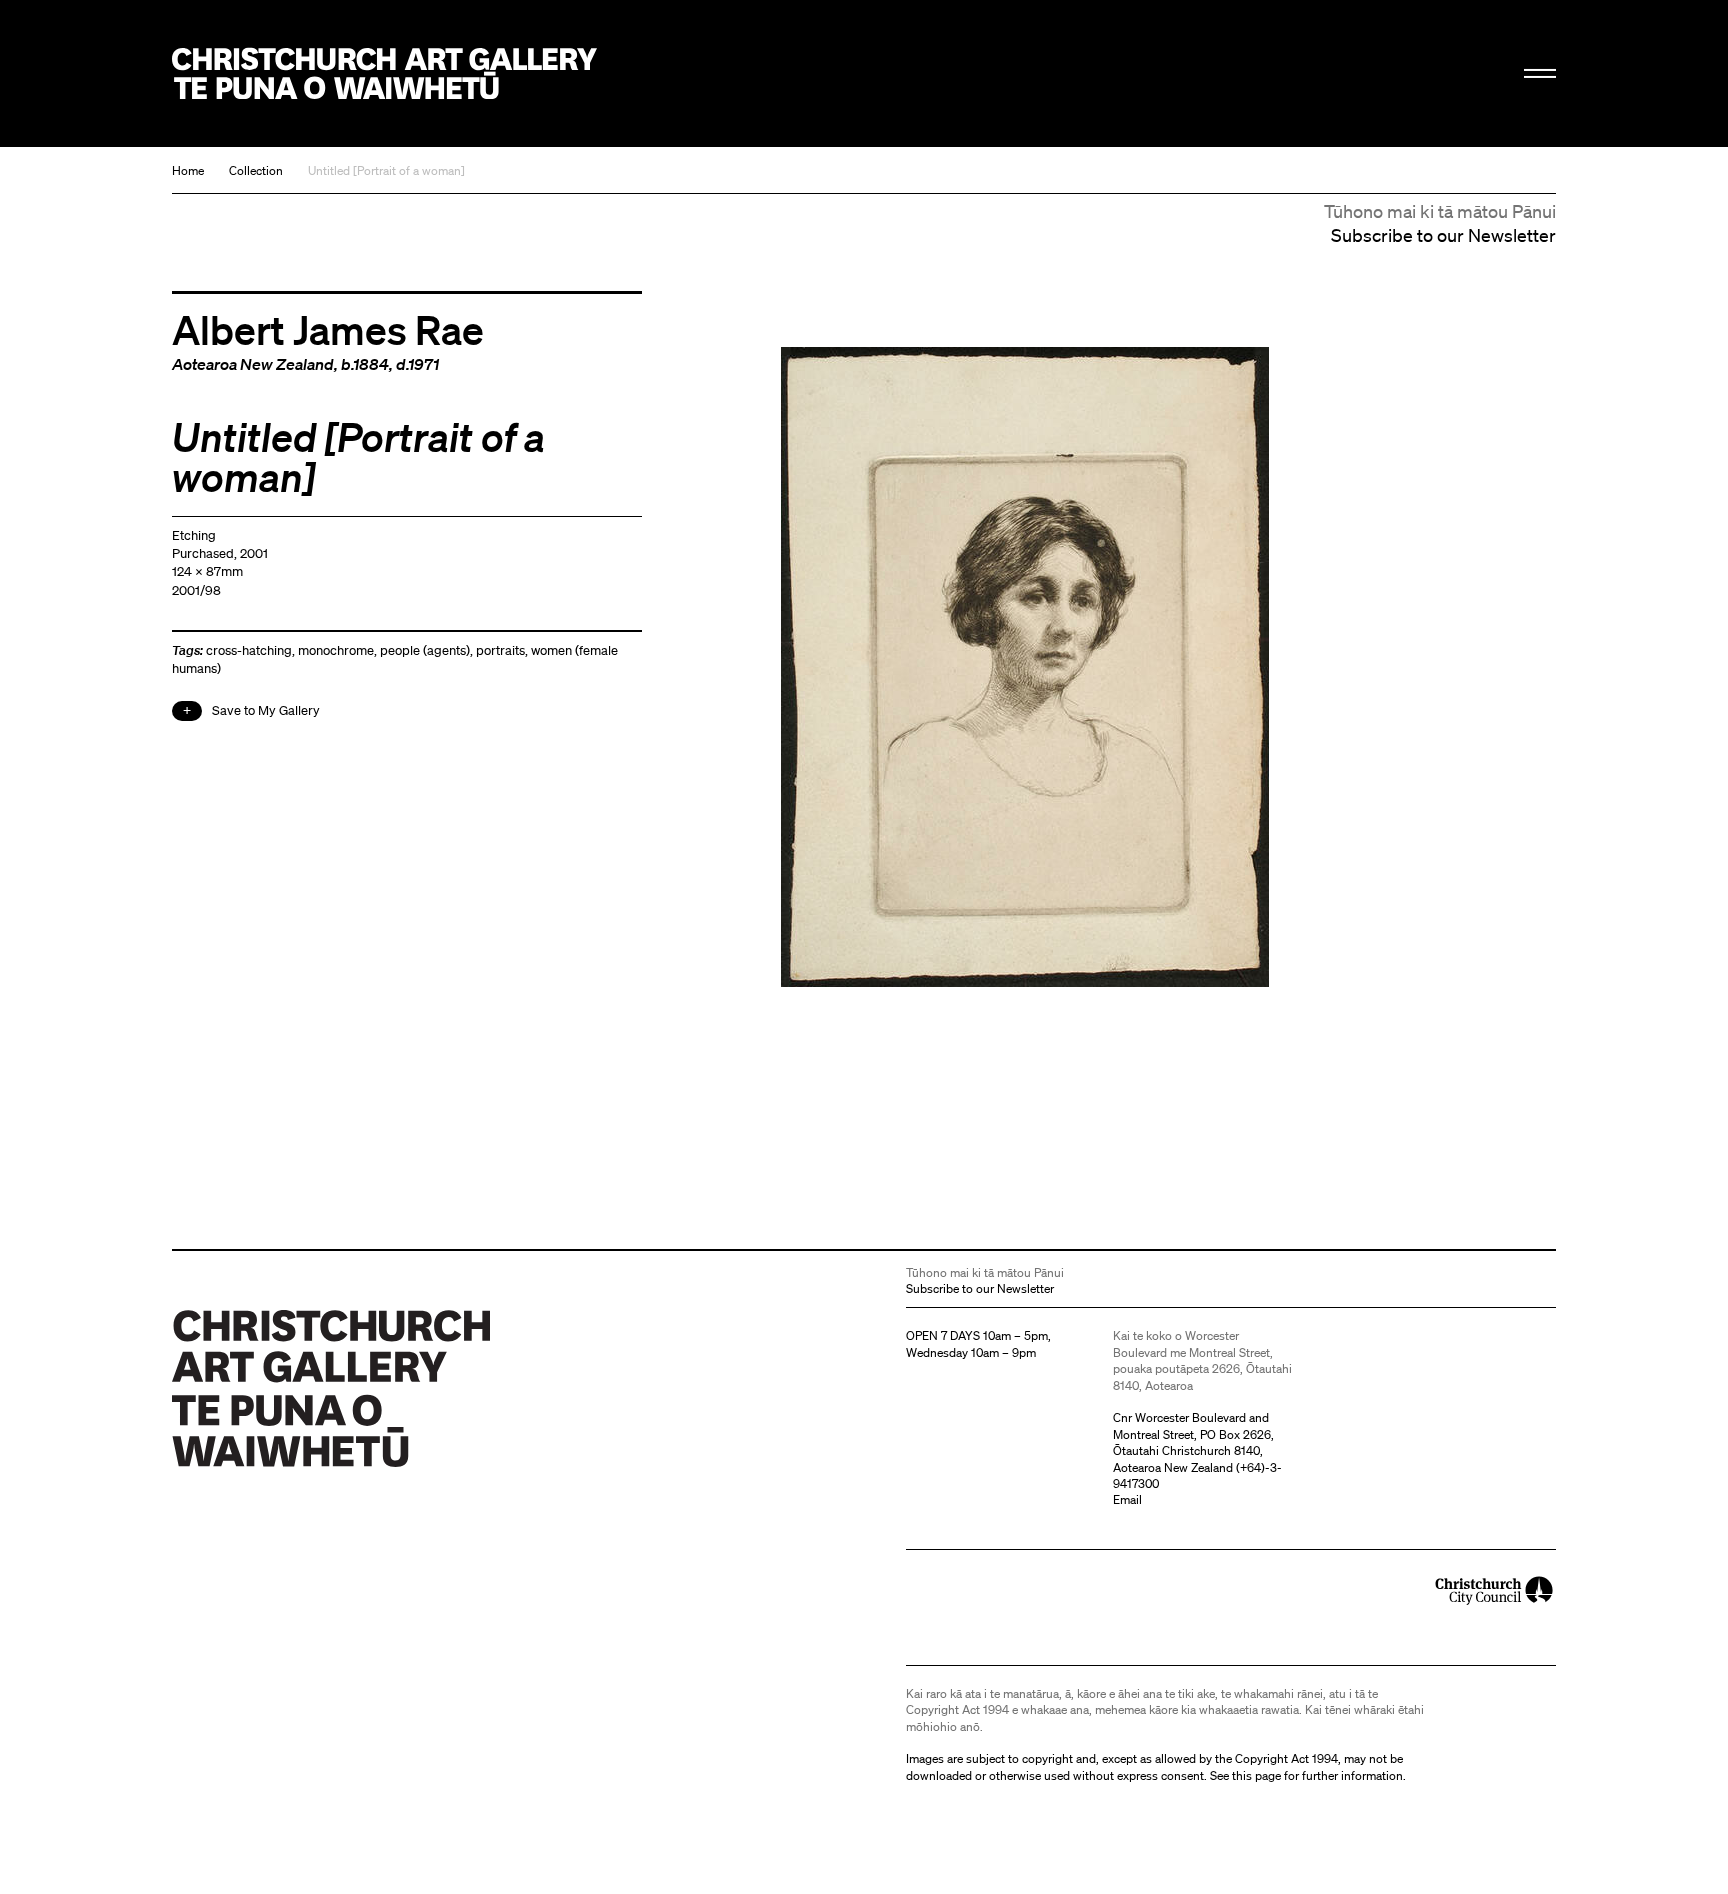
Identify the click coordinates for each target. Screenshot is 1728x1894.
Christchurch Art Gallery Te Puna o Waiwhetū (384, 73)
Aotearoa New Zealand (253, 364)
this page (1256, 1775)
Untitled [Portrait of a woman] (386, 170)
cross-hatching (249, 650)
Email (1127, 1499)
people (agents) (425, 650)
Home (188, 170)
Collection (256, 170)
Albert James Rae (328, 329)
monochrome (336, 650)
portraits (500, 650)
